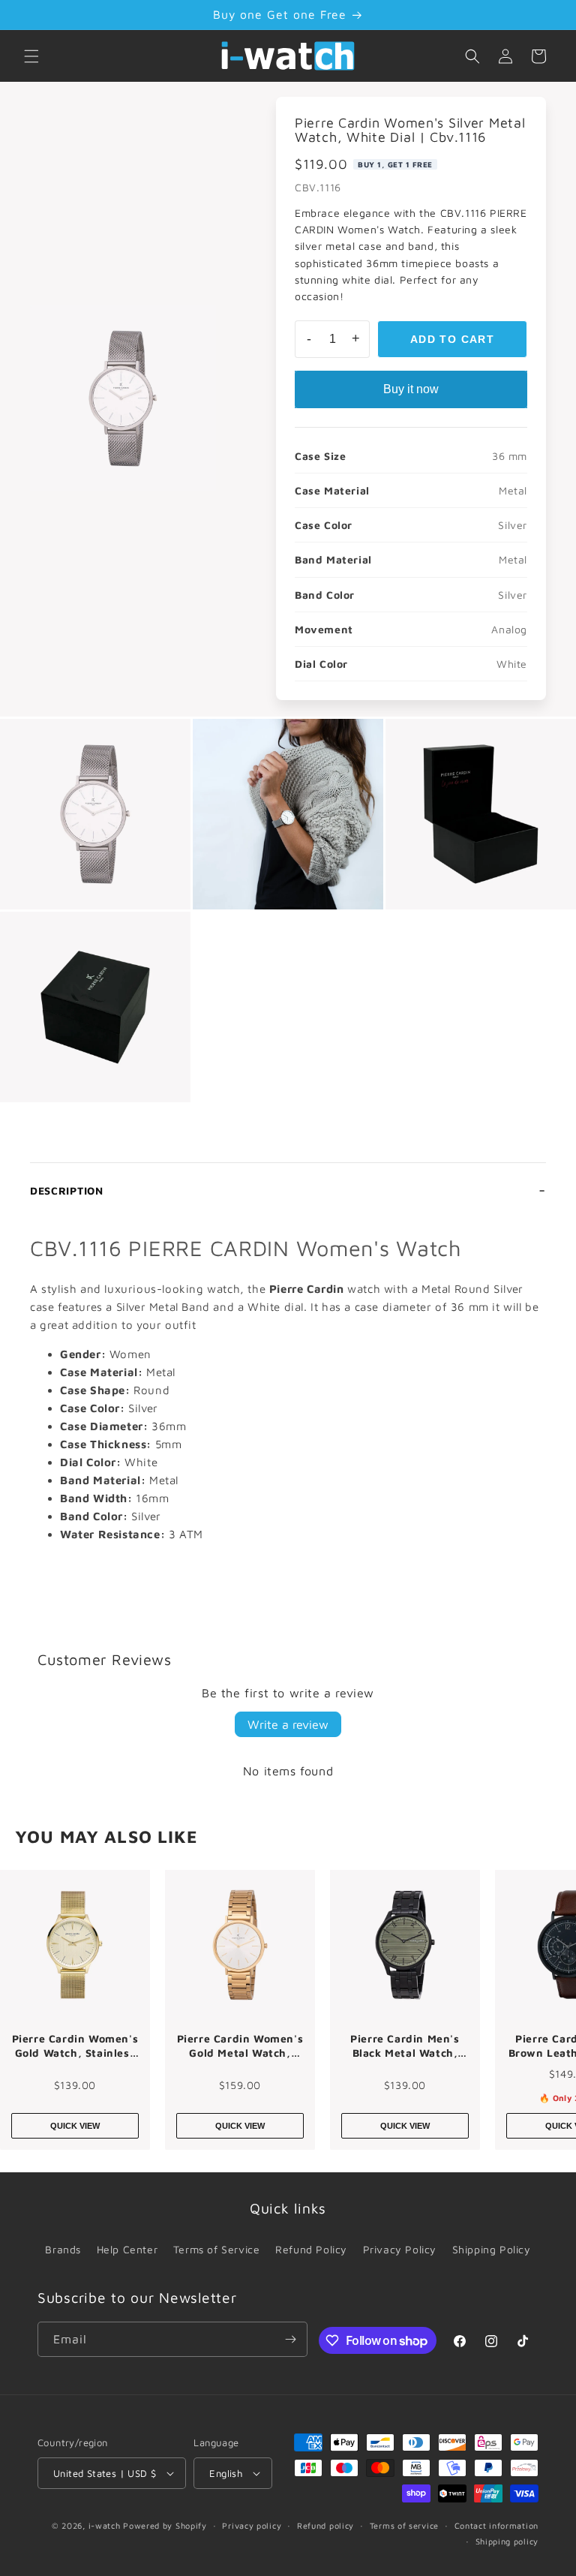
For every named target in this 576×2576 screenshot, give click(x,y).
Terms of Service (217, 2249)
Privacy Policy (400, 2249)
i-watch (105, 2525)
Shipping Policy (492, 2249)
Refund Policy (311, 2249)
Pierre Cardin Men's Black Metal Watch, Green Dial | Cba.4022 (405, 2046)
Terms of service (404, 2525)
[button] (31, 56)
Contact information (496, 2525)
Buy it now (411, 389)
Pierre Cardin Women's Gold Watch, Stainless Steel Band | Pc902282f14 (75, 2046)
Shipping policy (507, 2541)
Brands (63, 2249)
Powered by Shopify (165, 2525)
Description (67, 1190)
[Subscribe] (290, 2339)
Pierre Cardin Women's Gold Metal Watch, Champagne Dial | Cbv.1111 (240, 2046)
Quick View (75, 2126)
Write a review (288, 1724)
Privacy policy (252, 2525)
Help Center (127, 2249)
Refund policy (325, 2525)
